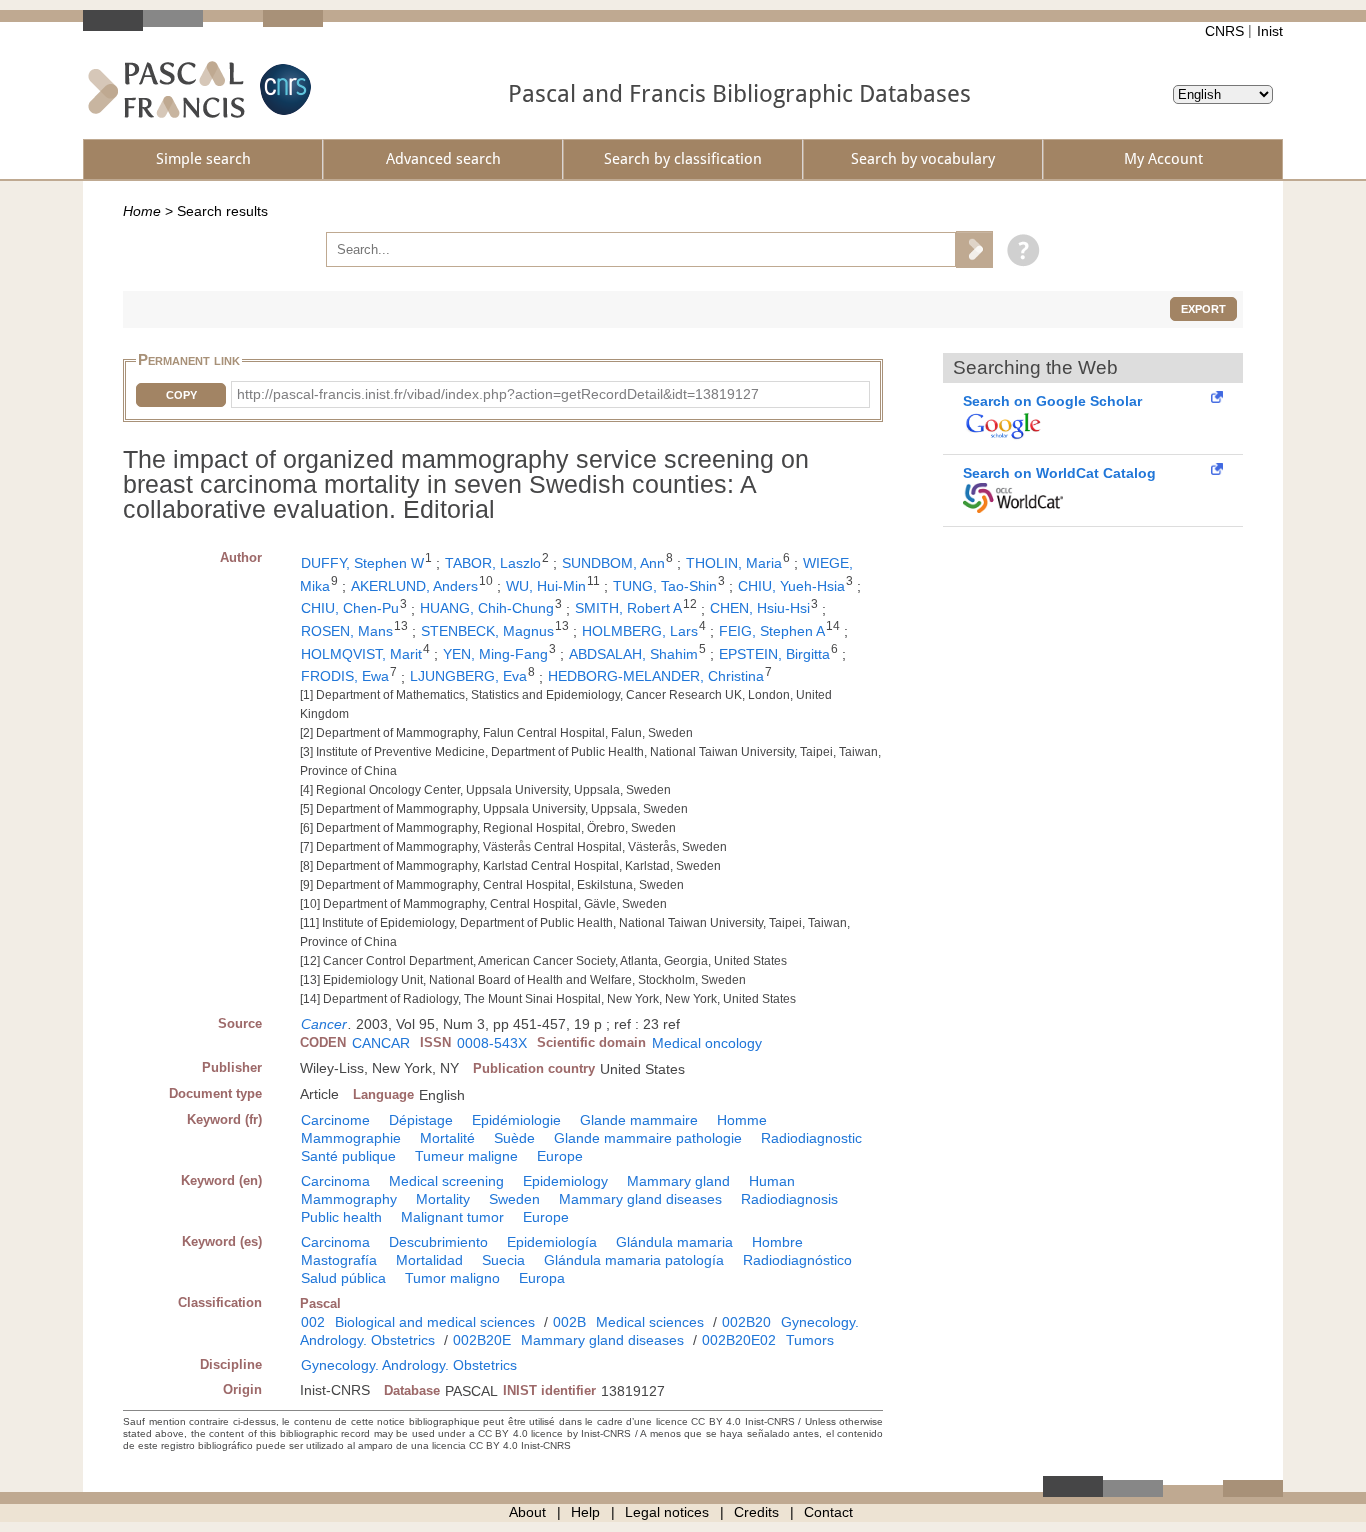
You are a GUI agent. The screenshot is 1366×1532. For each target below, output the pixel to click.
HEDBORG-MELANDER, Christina (656, 676)
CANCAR (381, 1043)
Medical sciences (650, 1322)
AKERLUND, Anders (414, 586)
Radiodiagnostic (811, 1138)
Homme (742, 1120)
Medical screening (446, 1181)
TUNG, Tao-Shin (665, 586)
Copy (181, 395)
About (527, 1512)
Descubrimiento (438, 1242)
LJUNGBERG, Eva (468, 676)
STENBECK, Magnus (487, 631)
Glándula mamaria (674, 1242)
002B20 (746, 1322)
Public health (341, 1217)
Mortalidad (429, 1260)
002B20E (482, 1340)
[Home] (166, 89)
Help (585, 1512)
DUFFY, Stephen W (362, 563)
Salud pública (343, 1278)
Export (1203, 309)
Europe (560, 1156)
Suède (514, 1138)
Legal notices (667, 1512)
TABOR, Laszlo (493, 563)
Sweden (514, 1199)
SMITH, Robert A (628, 608)
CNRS (1224, 31)
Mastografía (339, 1260)
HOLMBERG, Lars (640, 631)
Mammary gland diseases (640, 1199)
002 (313, 1322)
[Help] (1018, 249)
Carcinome (335, 1120)
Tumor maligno (452, 1278)
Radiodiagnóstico (797, 1260)
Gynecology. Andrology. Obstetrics (409, 1365)
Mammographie (351, 1138)
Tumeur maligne (466, 1156)
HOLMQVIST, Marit (361, 654)
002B (569, 1322)
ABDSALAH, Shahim (633, 654)
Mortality (443, 1199)
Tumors (810, 1340)
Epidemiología (552, 1242)
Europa (542, 1278)
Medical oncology (707, 1043)
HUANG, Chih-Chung (487, 608)
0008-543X (492, 1043)
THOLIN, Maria (734, 563)
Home (142, 211)
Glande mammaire (639, 1120)
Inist (1270, 31)
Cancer (324, 1024)
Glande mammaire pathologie (648, 1138)
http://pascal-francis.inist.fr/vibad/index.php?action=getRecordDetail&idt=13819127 (498, 394)
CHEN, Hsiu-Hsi (760, 608)
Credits (756, 1512)
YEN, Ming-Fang (495, 654)
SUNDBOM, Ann (613, 563)
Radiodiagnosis (789, 1199)
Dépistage (421, 1120)
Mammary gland (678, 1181)
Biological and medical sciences (435, 1322)
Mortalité (447, 1138)
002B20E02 (739, 1340)
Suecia (503, 1260)
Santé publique (348, 1156)
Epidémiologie (516, 1120)
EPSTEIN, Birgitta (774, 654)
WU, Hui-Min (546, 586)
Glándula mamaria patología (634, 1260)
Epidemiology (565, 1181)
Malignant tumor (452, 1217)
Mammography (349, 1199)
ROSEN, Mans (347, 631)
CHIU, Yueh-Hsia (791, 586)
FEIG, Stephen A (772, 631)
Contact (828, 1512)
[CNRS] (283, 89)
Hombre (777, 1242)
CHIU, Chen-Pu (350, 608)
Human (772, 1181)
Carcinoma (335, 1181)
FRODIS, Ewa (345, 676)
